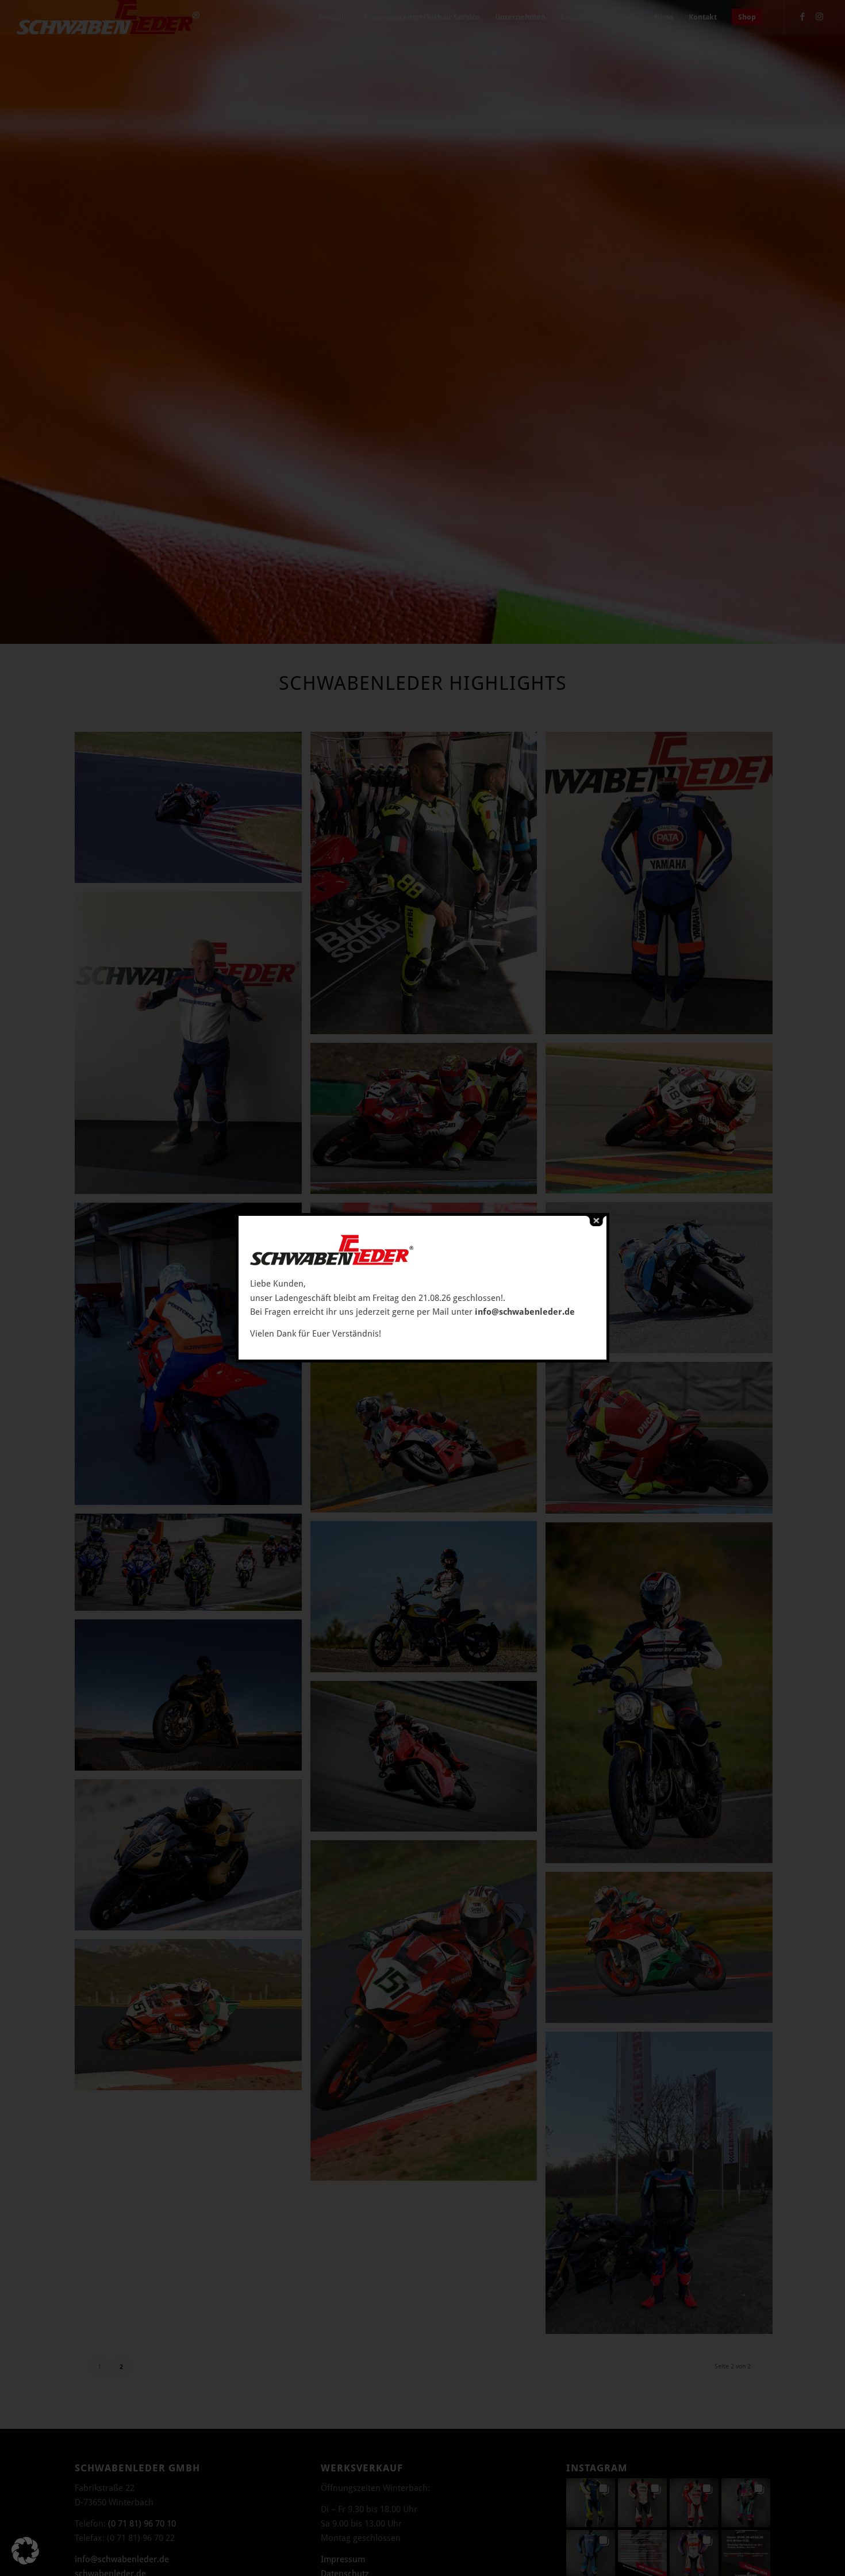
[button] (25, 2551)
